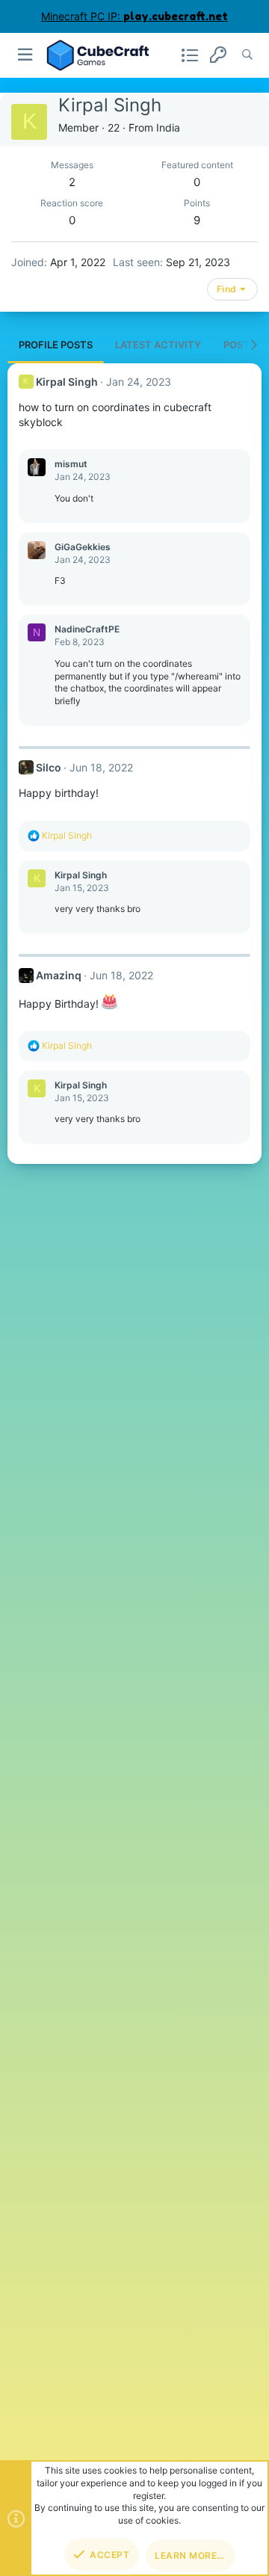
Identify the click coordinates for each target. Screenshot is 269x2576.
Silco (49, 767)
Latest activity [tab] (158, 345)
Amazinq (59, 975)
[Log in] (218, 55)
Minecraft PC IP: (134, 16)
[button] (26, 55)
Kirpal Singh (67, 382)
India (168, 127)
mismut (71, 464)
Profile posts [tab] (56, 345)
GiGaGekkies (83, 547)
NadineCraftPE (87, 629)
